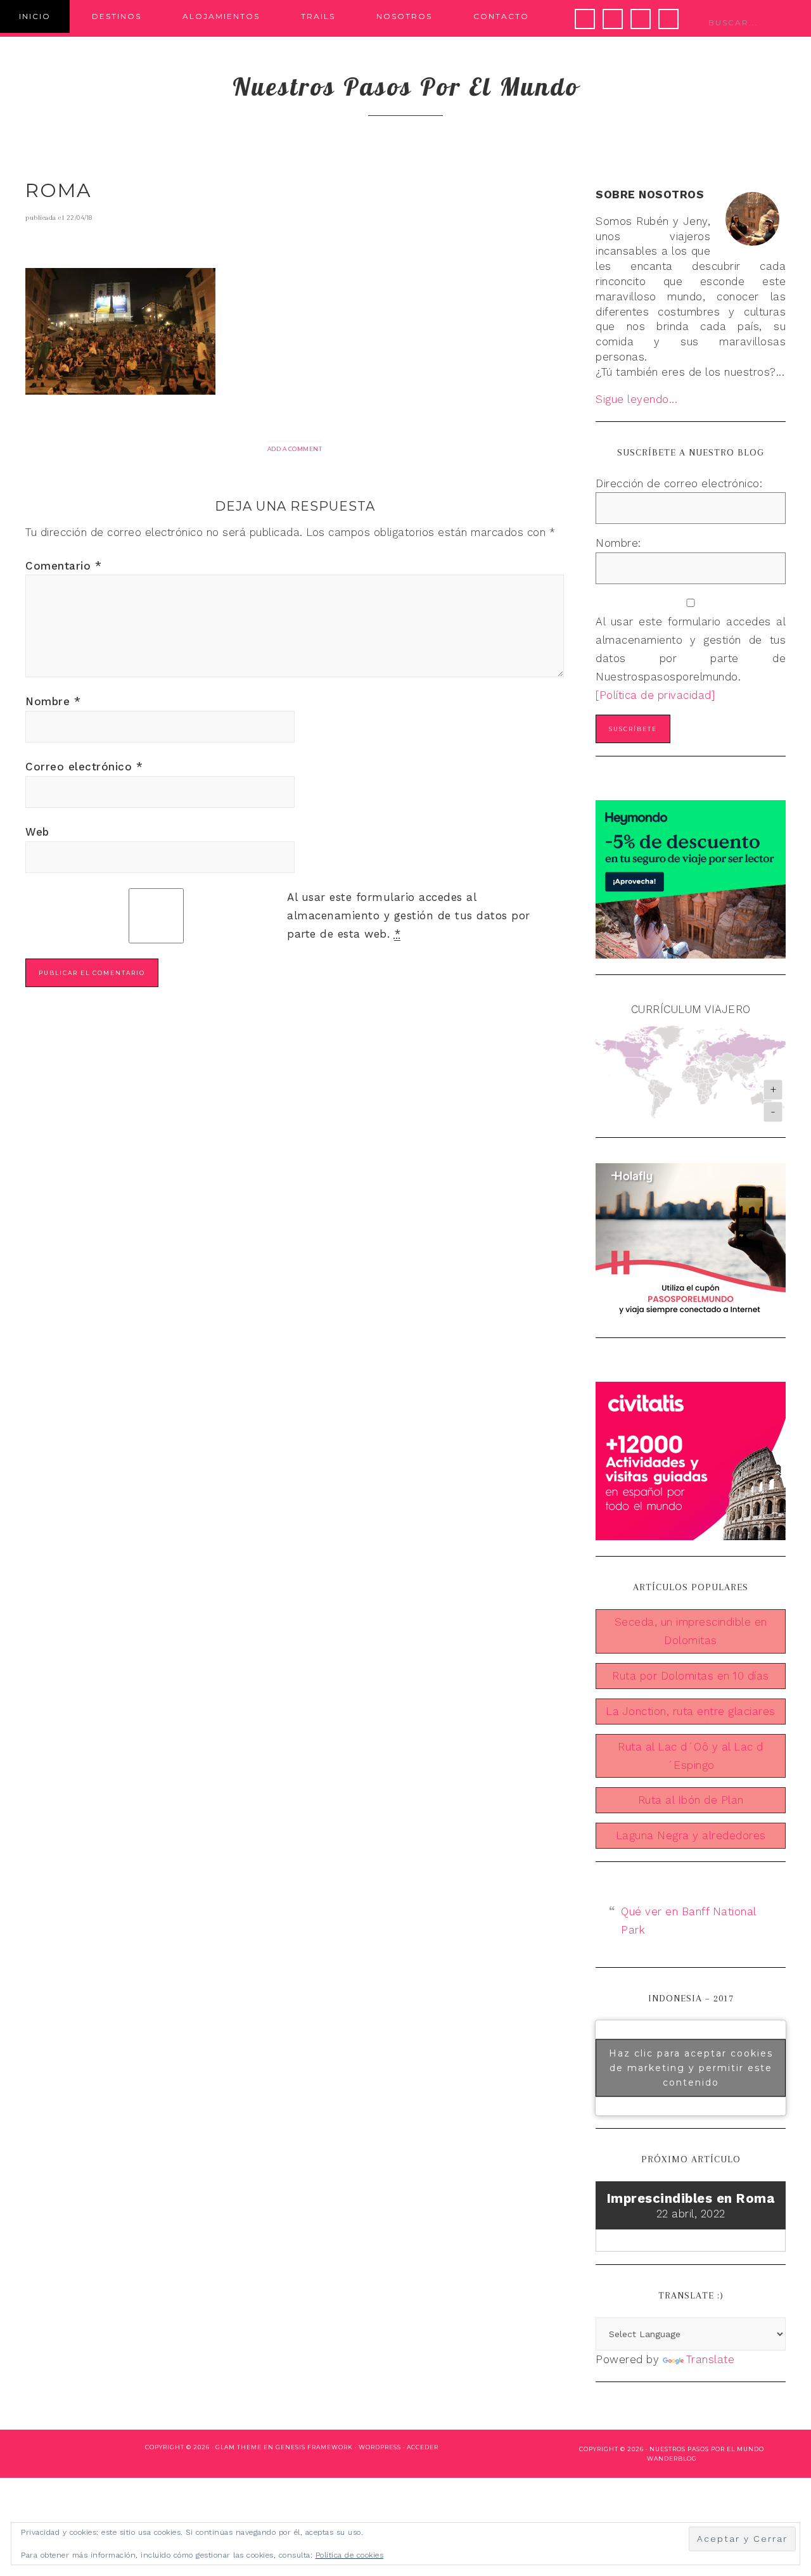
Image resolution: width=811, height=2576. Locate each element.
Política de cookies (350, 2555)
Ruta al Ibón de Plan (691, 1800)
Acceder (423, 2447)
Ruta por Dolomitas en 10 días (691, 1676)
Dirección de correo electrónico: (679, 483)
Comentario (63, 566)
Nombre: (618, 543)
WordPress (380, 2447)
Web (37, 832)
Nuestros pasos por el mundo (406, 86)
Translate (711, 2359)
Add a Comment (295, 449)
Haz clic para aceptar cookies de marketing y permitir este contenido (691, 2067)
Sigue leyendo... (636, 399)
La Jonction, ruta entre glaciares (691, 1711)
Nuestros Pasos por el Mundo (707, 2449)
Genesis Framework (314, 2447)
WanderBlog (672, 2458)
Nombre (53, 701)
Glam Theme (239, 2447)
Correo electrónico (84, 767)
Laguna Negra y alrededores (691, 1835)
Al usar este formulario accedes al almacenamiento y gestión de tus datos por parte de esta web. (409, 915)
